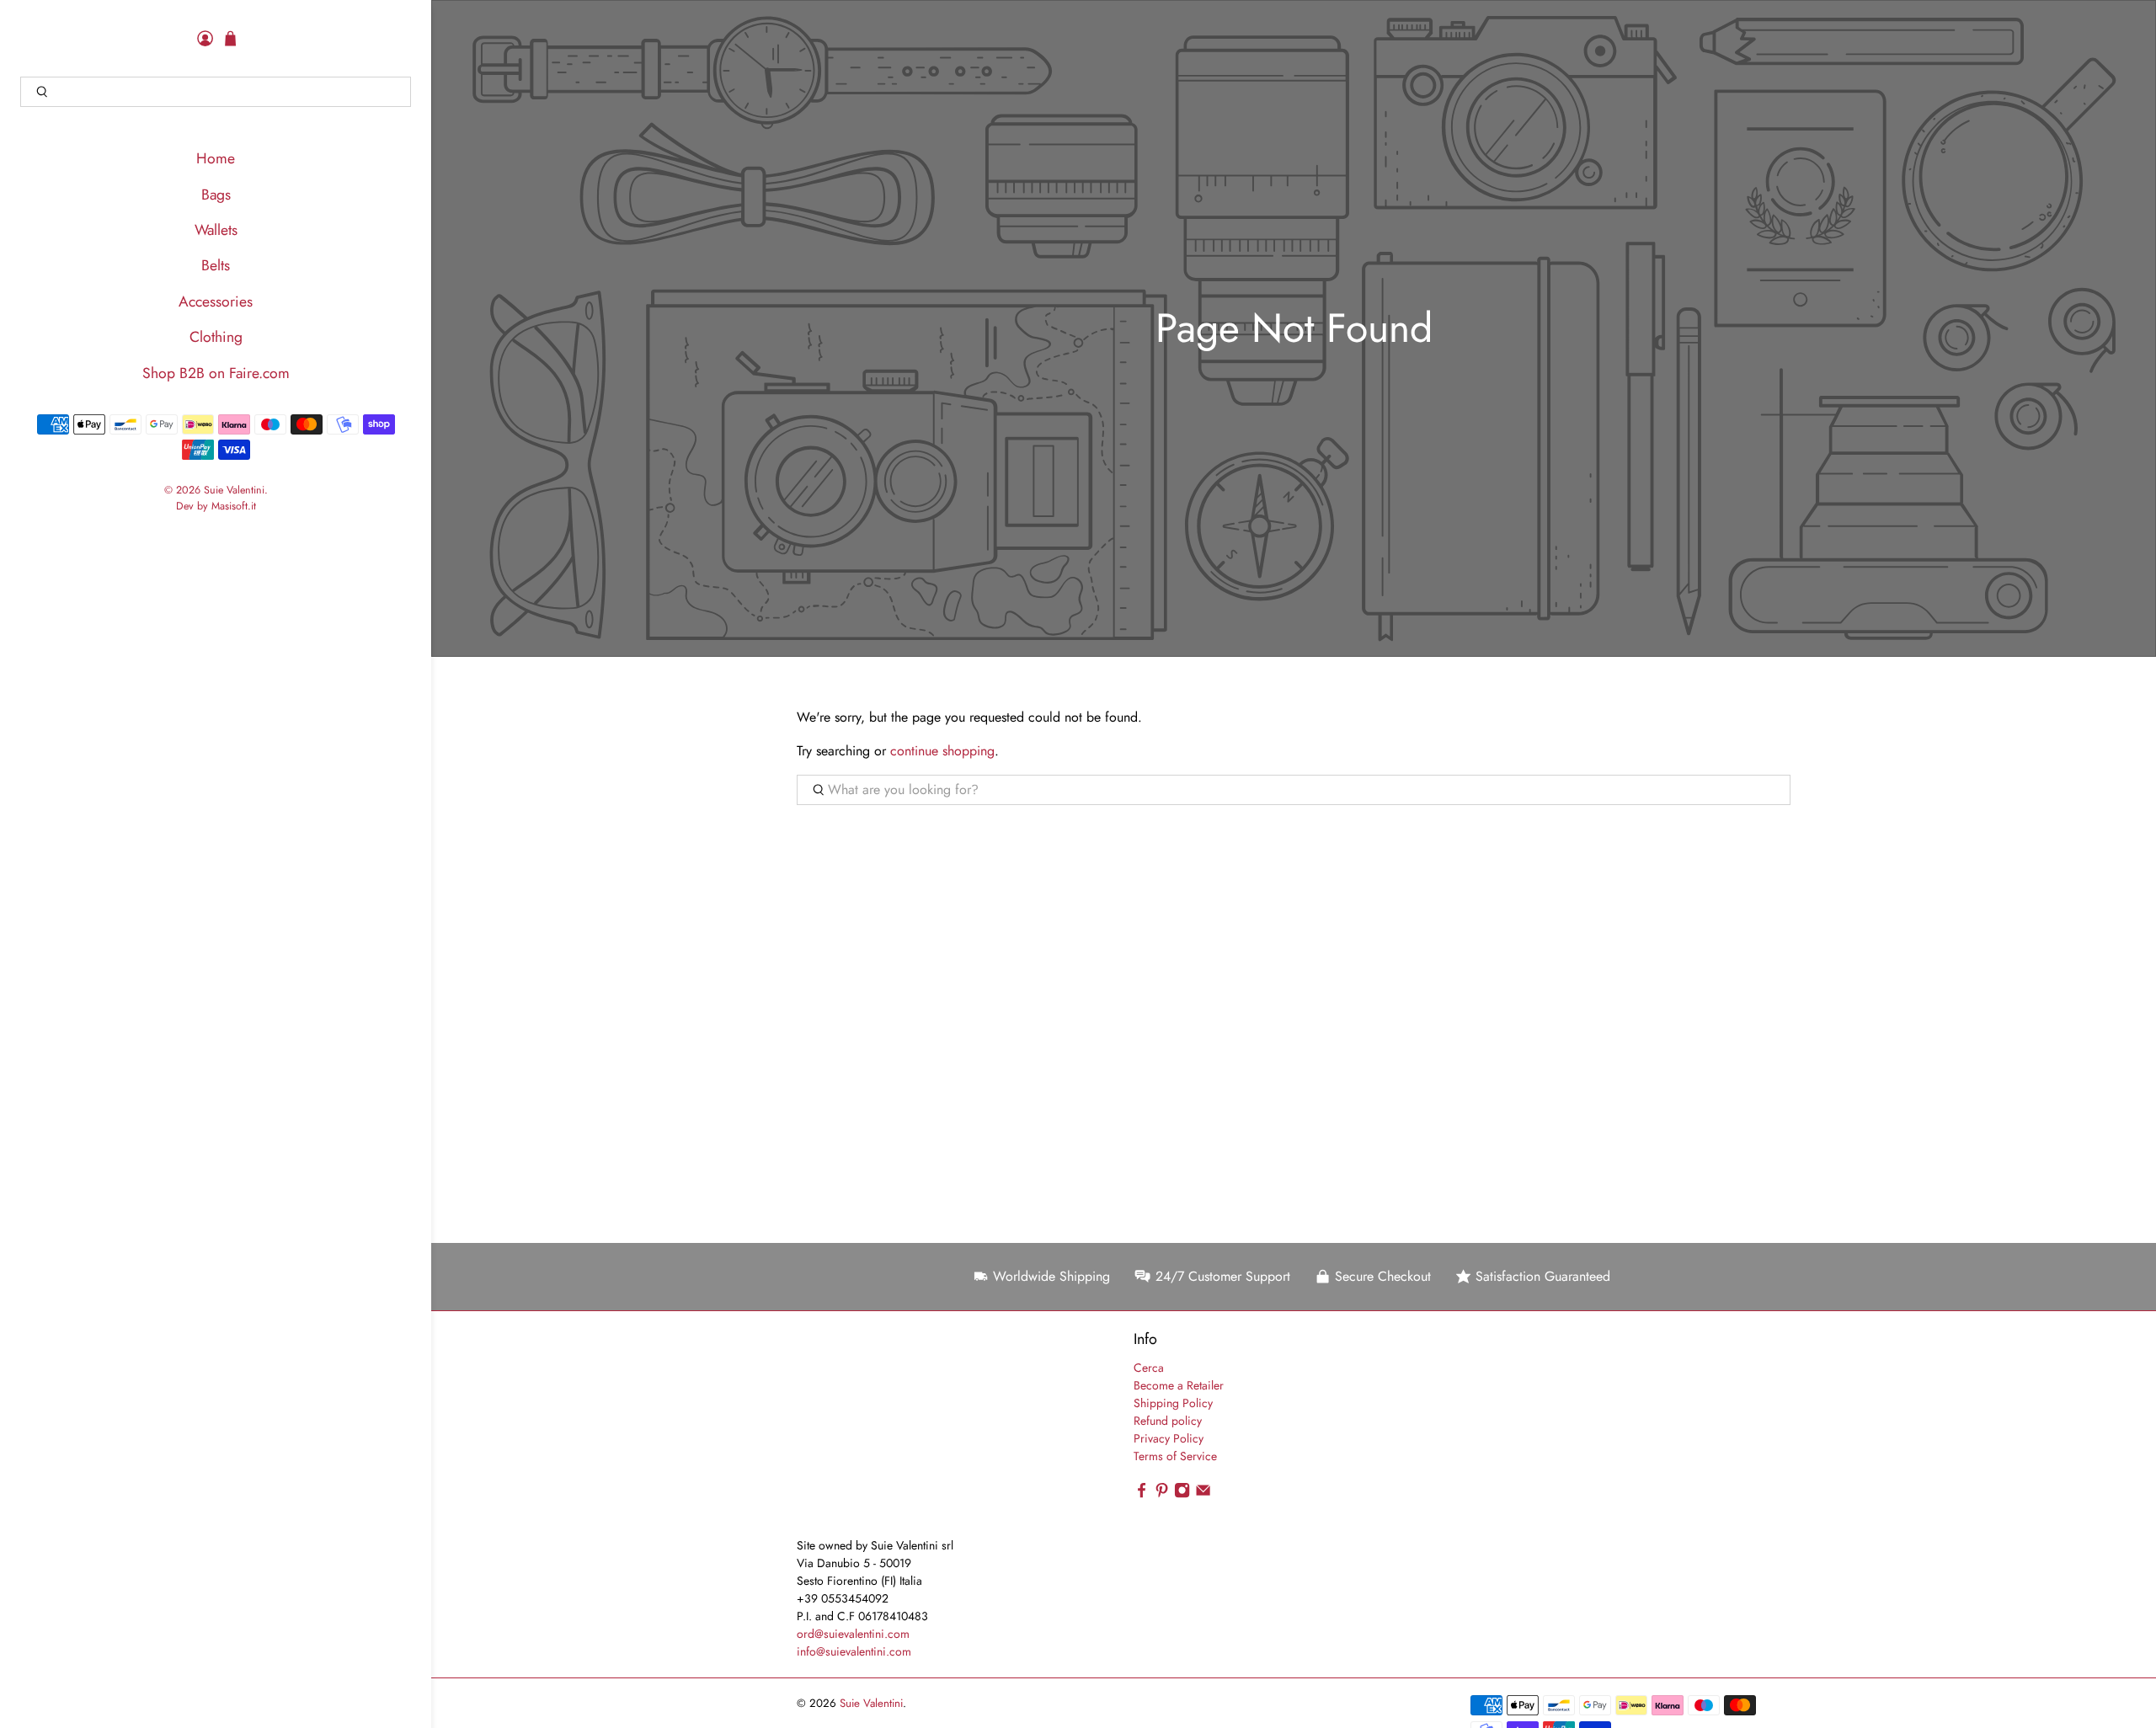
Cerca (1149, 1368)
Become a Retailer (1179, 1385)
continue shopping (942, 751)
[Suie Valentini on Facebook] (1142, 1494)
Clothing (216, 337)
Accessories (216, 301)
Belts (216, 265)
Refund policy (1168, 1421)
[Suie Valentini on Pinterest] (1162, 1494)
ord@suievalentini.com (853, 1634)
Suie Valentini (234, 490)
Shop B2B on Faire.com (216, 373)
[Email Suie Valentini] (1203, 1494)
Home (216, 158)
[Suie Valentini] (893, 1432)
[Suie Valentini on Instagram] (1182, 1494)
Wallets (216, 230)
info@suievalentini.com (854, 1651)
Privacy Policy (1169, 1438)
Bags (216, 195)
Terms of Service (1175, 1456)
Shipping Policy (1173, 1403)
